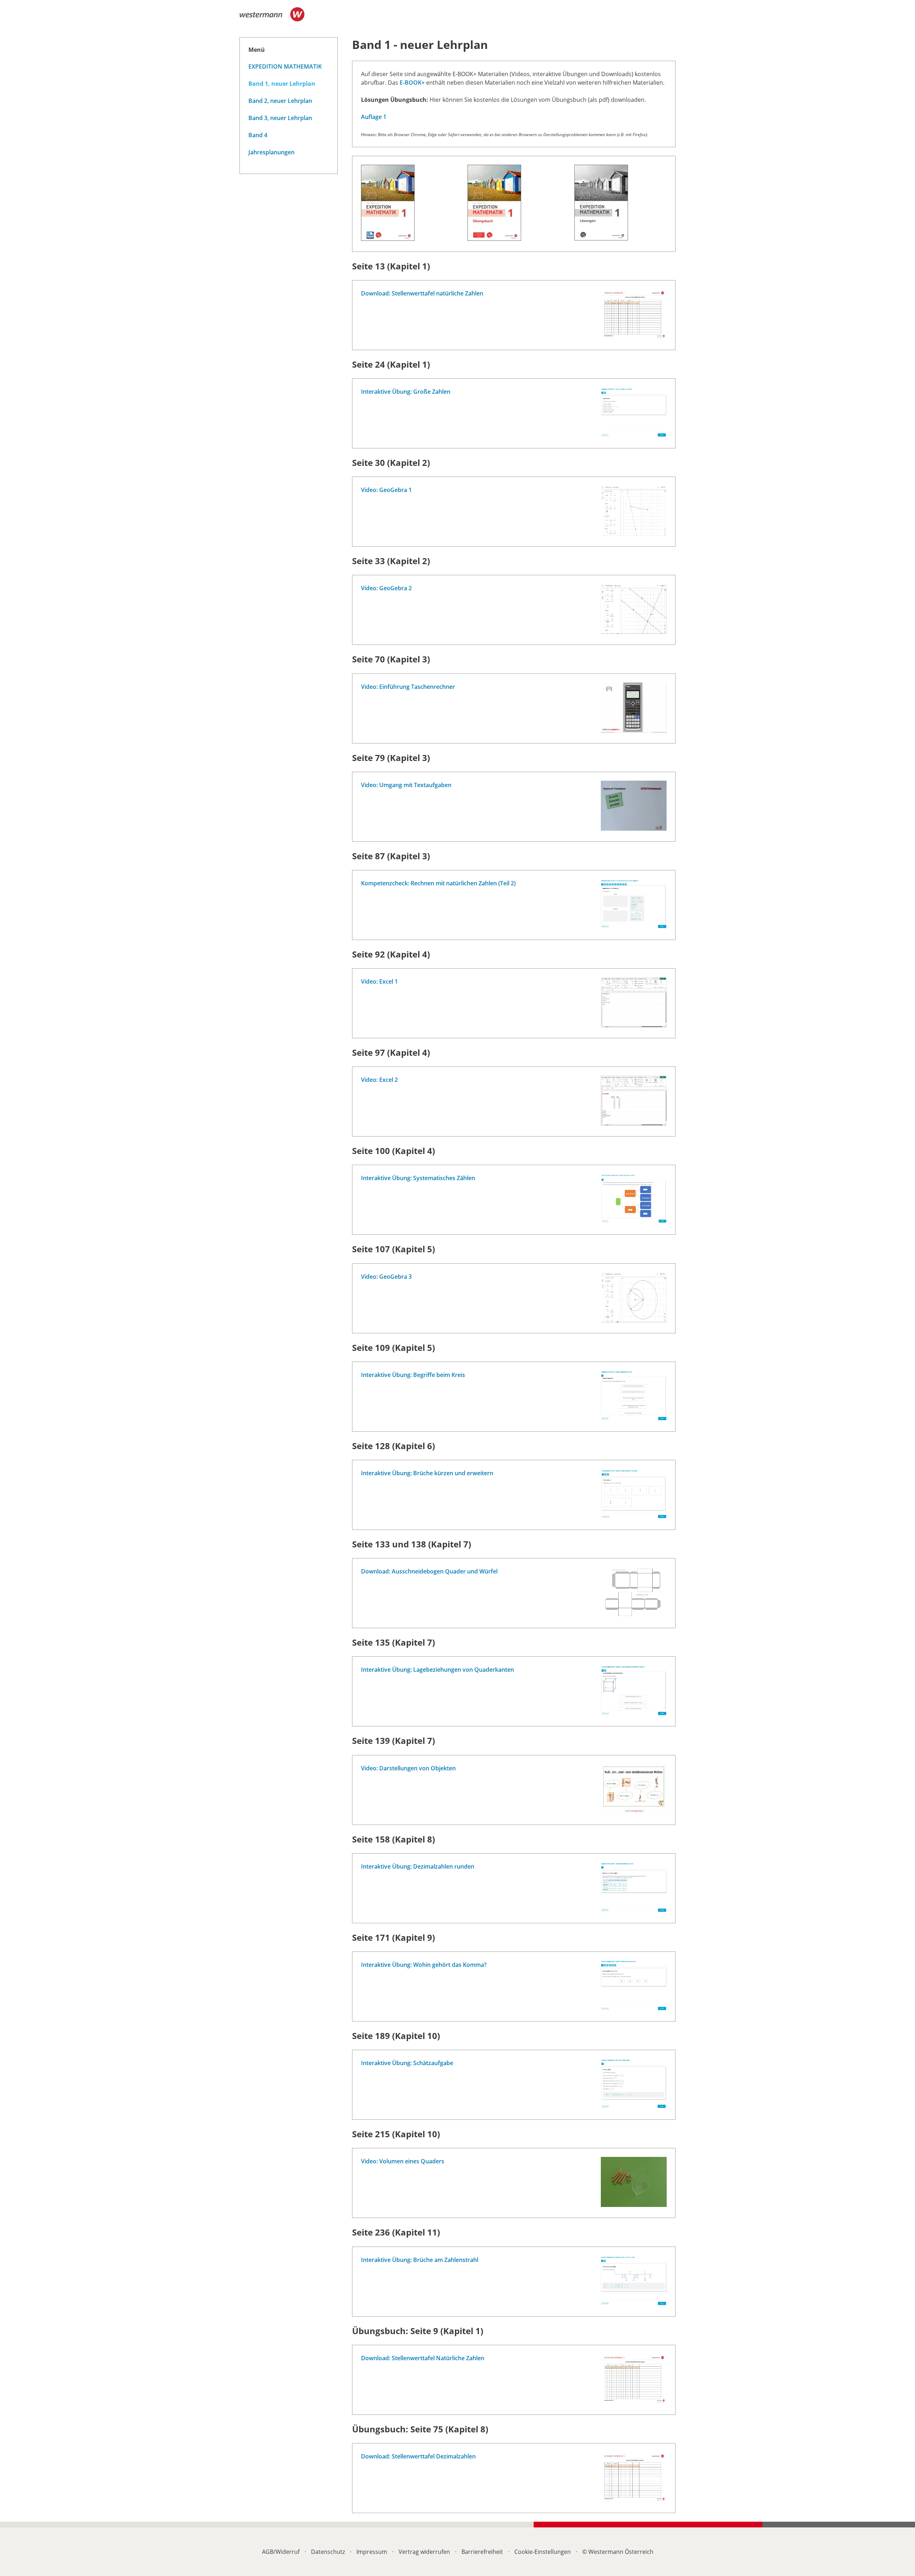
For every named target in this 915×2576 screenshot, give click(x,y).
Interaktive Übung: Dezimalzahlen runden (418, 1866)
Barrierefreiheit (482, 2552)
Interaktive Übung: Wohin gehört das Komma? (424, 1965)
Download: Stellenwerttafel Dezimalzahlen (418, 2456)
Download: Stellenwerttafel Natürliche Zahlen (423, 2358)
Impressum (372, 2552)
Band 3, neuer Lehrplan (280, 118)
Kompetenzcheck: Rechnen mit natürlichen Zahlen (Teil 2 (437, 883)
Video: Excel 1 (379, 981)
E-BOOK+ (412, 83)
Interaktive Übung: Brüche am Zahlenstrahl (420, 2260)
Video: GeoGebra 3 (386, 1277)
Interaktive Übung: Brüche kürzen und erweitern (427, 1473)
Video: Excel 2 (379, 1080)
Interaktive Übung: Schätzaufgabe (407, 2063)
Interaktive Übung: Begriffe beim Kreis (413, 1375)
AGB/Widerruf (281, 2552)
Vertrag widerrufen (424, 2552)
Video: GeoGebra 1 (386, 490)
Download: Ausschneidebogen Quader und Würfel (429, 1571)
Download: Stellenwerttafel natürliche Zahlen (422, 293)
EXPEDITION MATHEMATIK (285, 66)
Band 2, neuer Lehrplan (280, 101)
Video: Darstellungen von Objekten (408, 1768)
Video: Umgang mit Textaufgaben (406, 785)
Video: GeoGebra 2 (386, 588)
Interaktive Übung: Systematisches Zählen (418, 1178)
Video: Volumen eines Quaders (403, 2161)
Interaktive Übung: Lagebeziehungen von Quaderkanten (437, 1670)
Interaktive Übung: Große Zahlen (406, 392)
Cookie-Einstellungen (543, 2552)
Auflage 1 (374, 117)
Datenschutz (328, 2552)
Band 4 (258, 135)
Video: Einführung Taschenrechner (408, 687)
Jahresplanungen (271, 152)
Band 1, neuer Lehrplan (282, 84)
